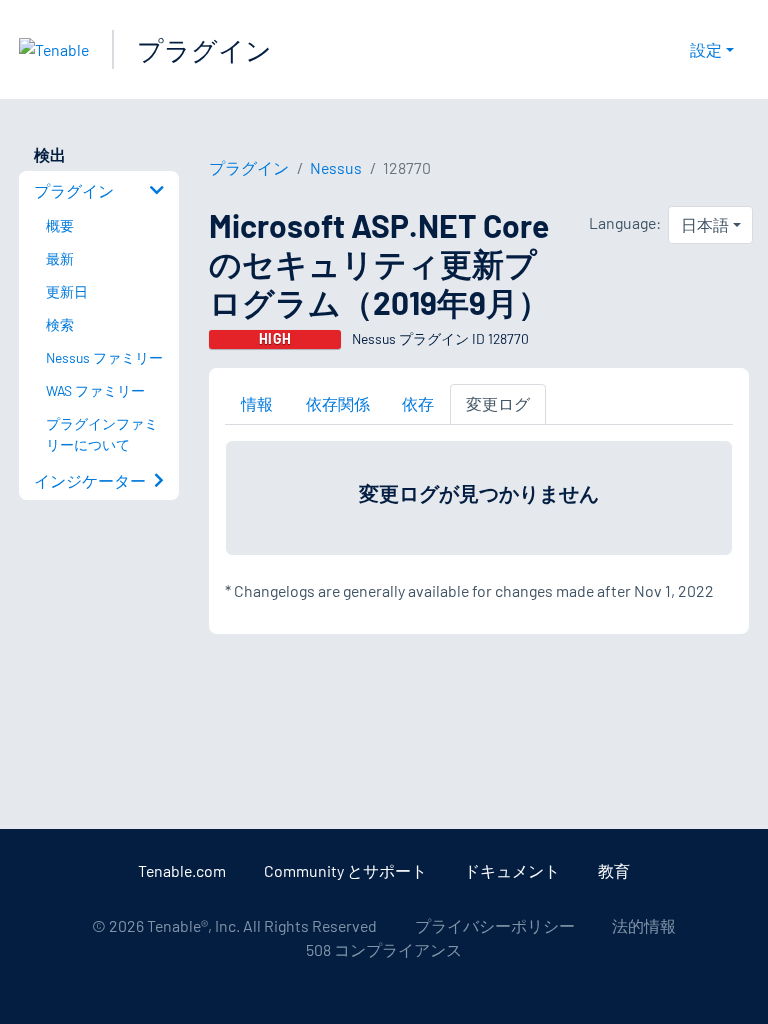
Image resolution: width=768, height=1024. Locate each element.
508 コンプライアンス (384, 949)
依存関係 (338, 403)
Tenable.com (182, 870)
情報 (257, 403)
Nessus (336, 167)
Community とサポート (345, 870)
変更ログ (498, 403)
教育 (614, 870)
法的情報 (644, 925)
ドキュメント (512, 870)
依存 (418, 403)
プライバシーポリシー (495, 925)
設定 (706, 49)
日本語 (705, 224)
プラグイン (204, 49)
